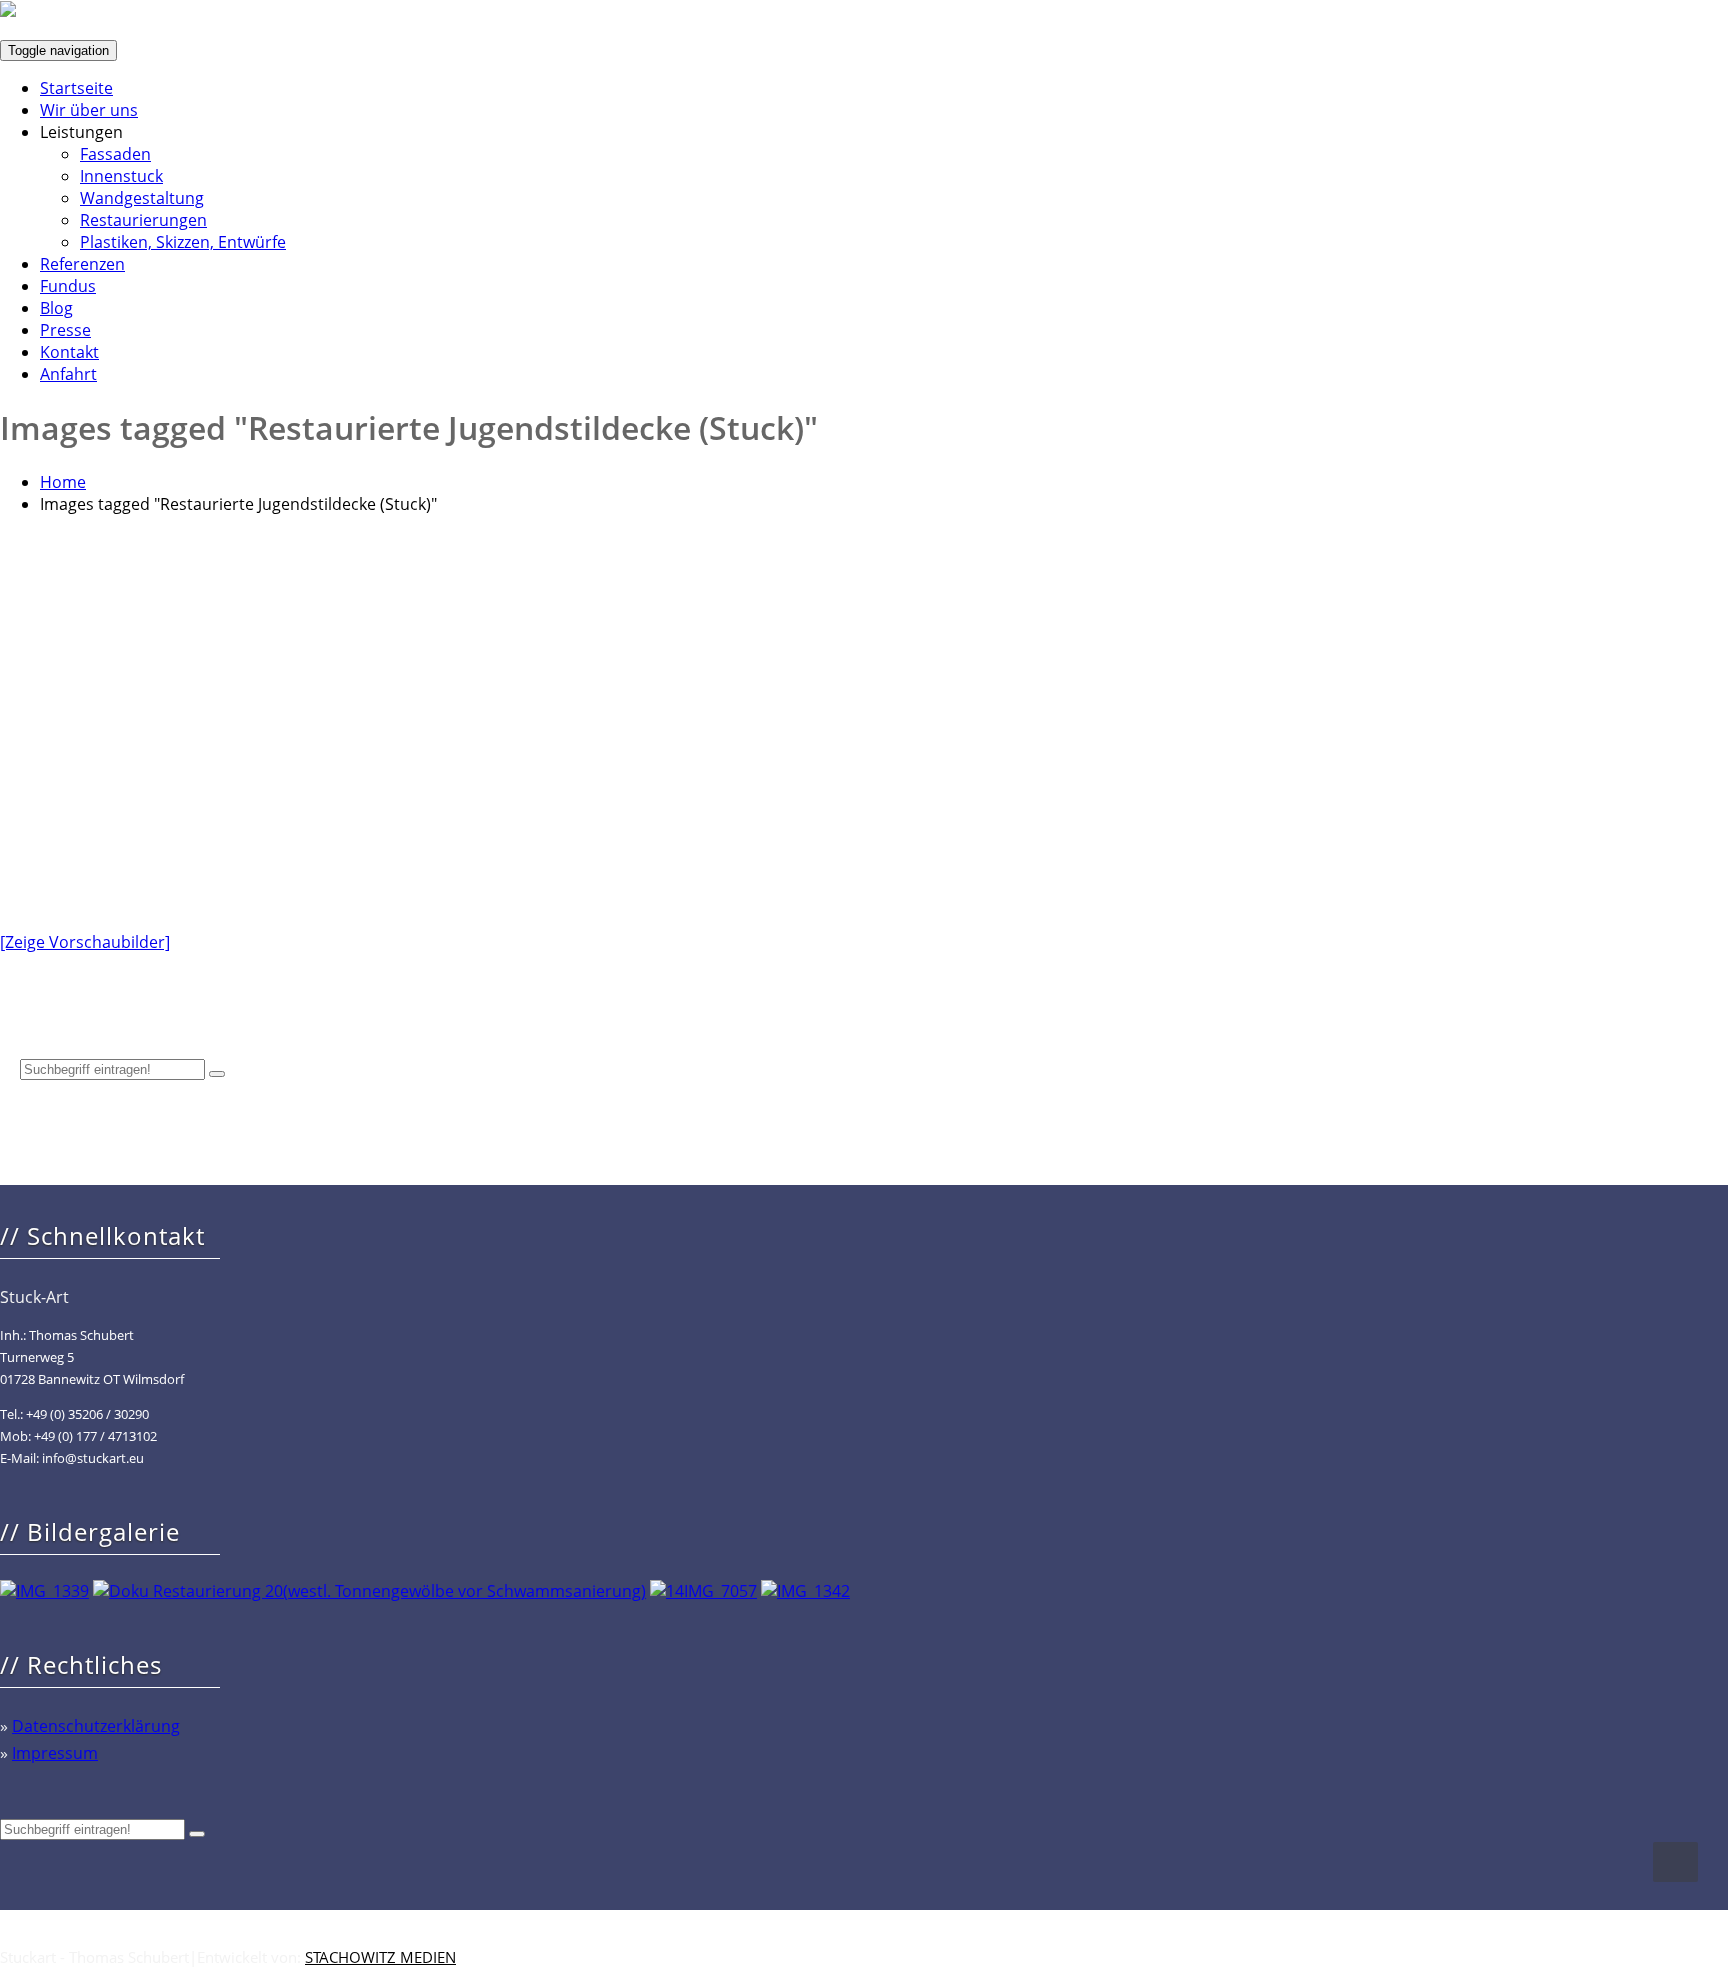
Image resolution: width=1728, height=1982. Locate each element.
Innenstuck (121, 176)
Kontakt (69, 352)
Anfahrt (68, 374)
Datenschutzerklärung (96, 1726)
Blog (56, 308)
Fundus (68, 286)
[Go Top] (1675, 1862)
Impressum (55, 1753)
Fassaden (115, 154)
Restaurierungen (143, 220)
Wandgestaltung (142, 198)
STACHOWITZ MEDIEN (380, 1957)
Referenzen (82, 264)
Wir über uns (89, 110)
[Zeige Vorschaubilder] (85, 942)
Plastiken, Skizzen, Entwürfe (183, 242)
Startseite (76, 88)
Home (63, 482)
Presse (65, 330)
